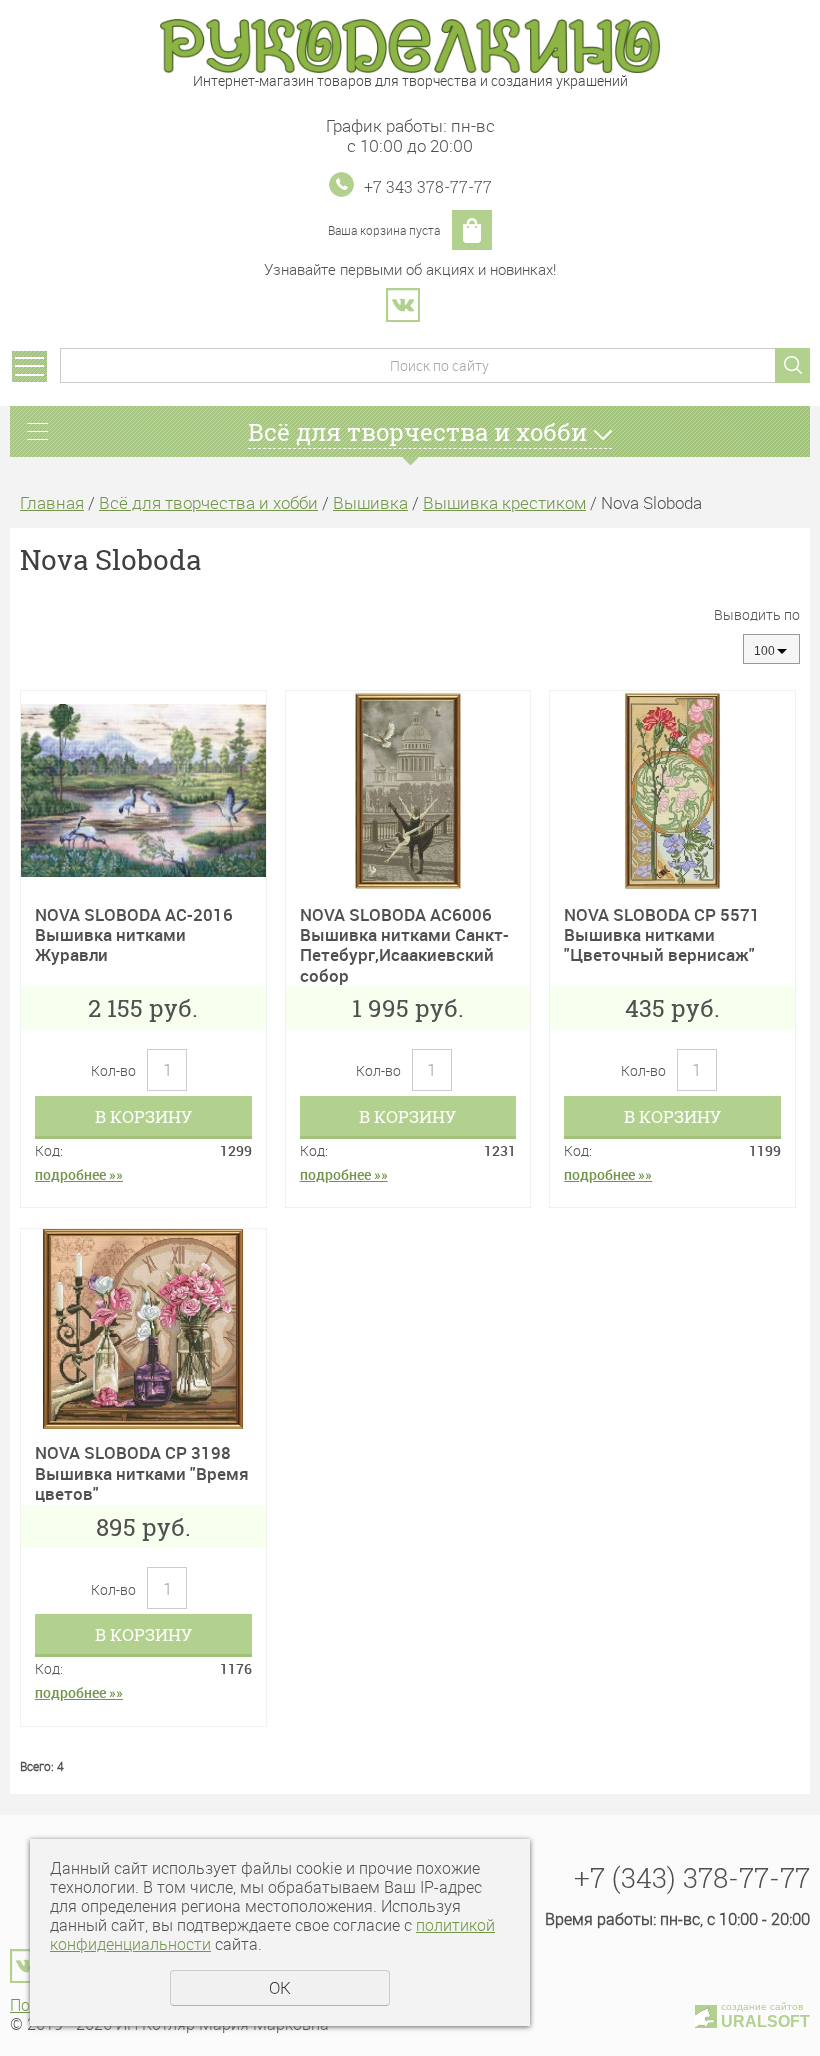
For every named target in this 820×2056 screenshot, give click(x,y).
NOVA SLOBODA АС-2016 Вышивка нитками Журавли (134, 935)
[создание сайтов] (706, 2013)
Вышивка (370, 502)
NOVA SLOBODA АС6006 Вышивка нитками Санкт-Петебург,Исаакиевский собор (404, 945)
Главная (52, 502)
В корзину (143, 1116)
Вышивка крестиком (504, 502)
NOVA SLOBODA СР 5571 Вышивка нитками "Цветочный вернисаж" (662, 935)
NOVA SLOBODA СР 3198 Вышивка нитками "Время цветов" (142, 1473)
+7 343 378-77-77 (428, 186)
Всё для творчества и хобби (208, 502)
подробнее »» (79, 1174)
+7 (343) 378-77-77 (692, 1877)
